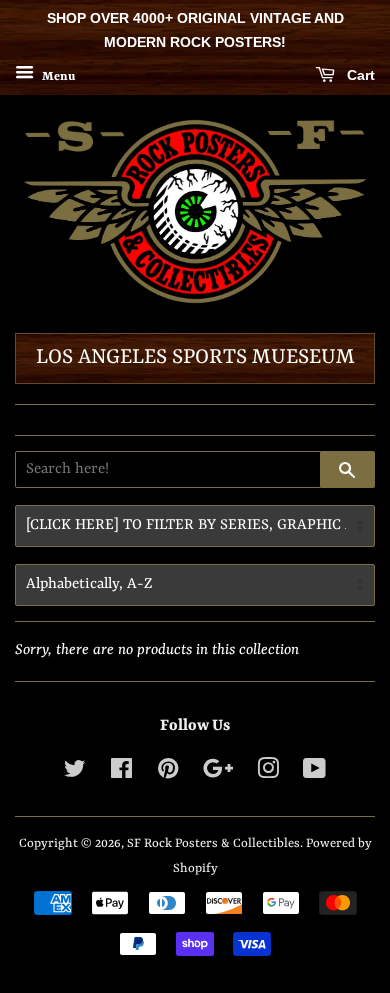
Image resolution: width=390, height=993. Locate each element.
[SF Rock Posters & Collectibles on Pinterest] (168, 773)
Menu (57, 76)
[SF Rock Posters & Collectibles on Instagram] (268, 773)
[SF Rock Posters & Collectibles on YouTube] (314, 773)
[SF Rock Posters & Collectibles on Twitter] (75, 773)
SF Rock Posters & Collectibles (213, 843)
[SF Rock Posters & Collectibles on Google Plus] (218, 773)
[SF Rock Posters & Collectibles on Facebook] (121, 773)
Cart (359, 75)
